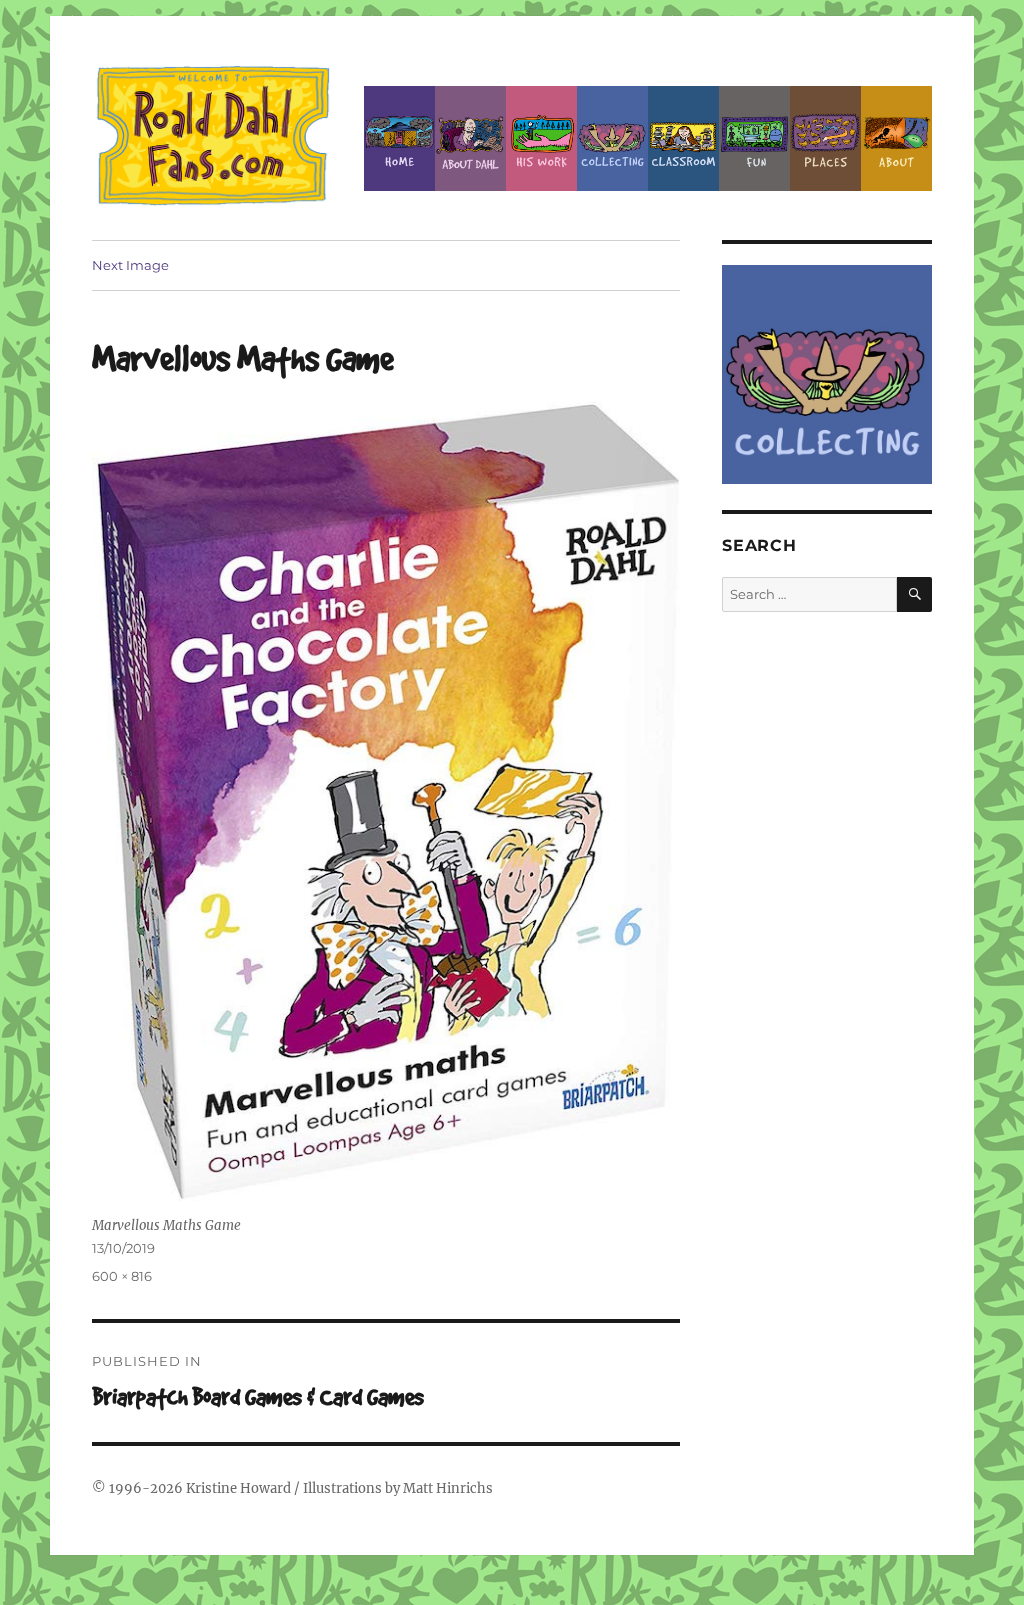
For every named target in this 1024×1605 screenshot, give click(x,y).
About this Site (896, 138)
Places (825, 138)
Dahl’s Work (541, 138)
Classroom (683, 138)
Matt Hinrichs (448, 1488)
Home (399, 138)
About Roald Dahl (470, 138)
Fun (754, 138)
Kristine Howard (238, 1488)
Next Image (130, 265)
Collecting (612, 138)
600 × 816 (122, 1276)
